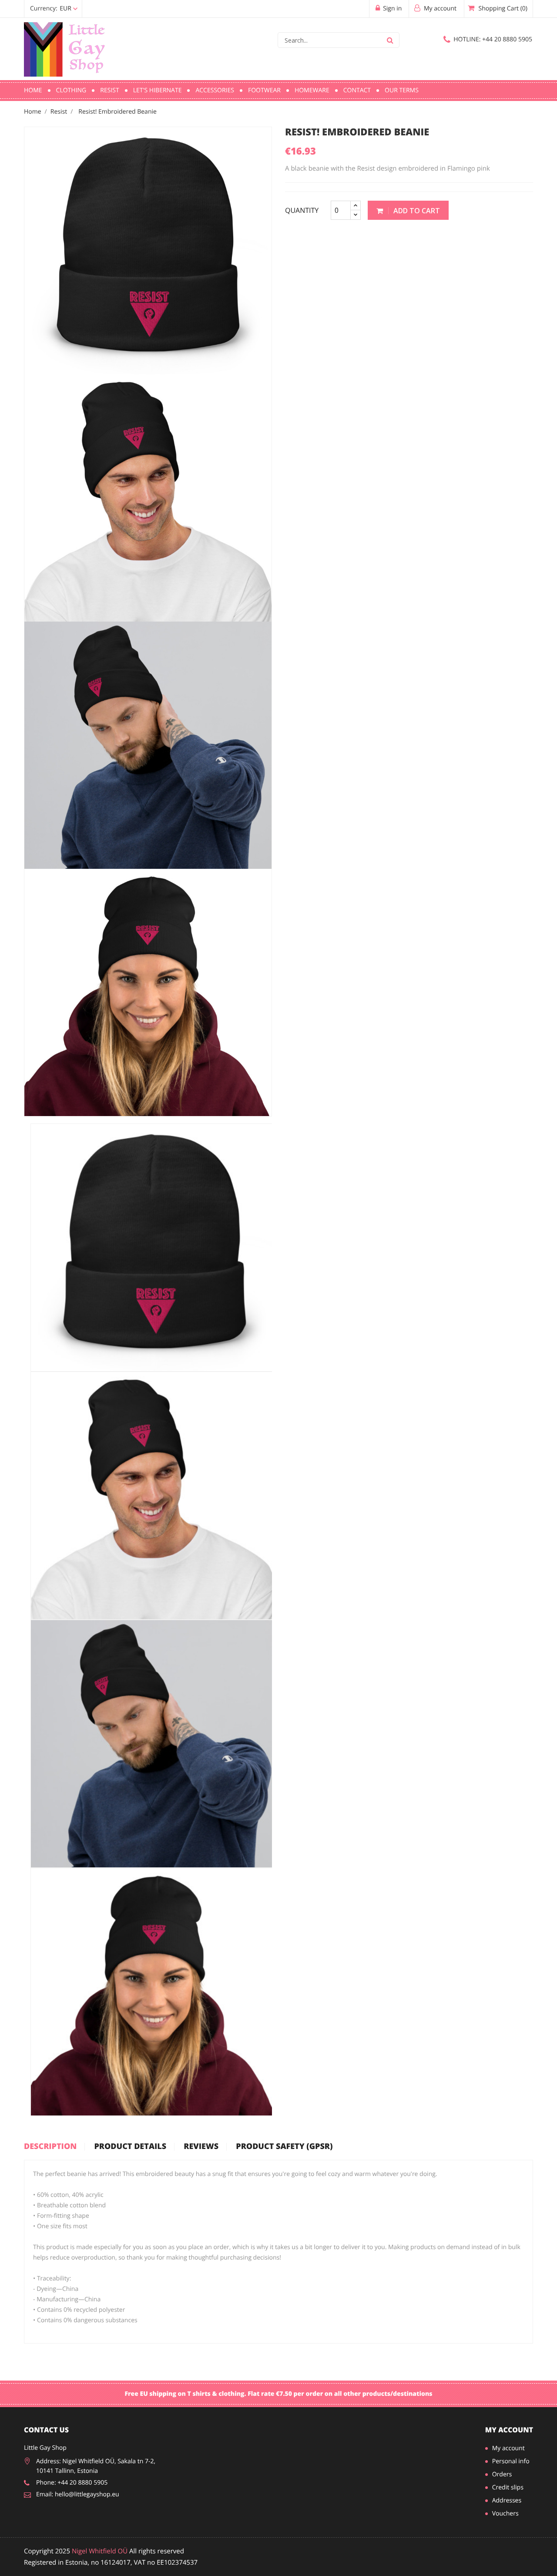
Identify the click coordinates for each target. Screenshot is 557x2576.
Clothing (71, 90)
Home (33, 90)
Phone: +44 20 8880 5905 (72, 2483)
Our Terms (402, 90)
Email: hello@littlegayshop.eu (78, 2494)
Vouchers (505, 2514)
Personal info (511, 2461)
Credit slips (508, 2487)
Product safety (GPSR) (284, 2147)
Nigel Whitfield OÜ (100, 2551)
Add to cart (416, 211)
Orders (502, 2474)
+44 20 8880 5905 (493, 39)
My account (509, 2430)
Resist (109, 90)
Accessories (215, 90)
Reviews (201, 2147)
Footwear (264, 90)
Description (50, 2147)
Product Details (130, 2147)
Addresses (507, 2500)
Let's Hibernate (158, 90)
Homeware (312, 90)
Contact (357, 90)
